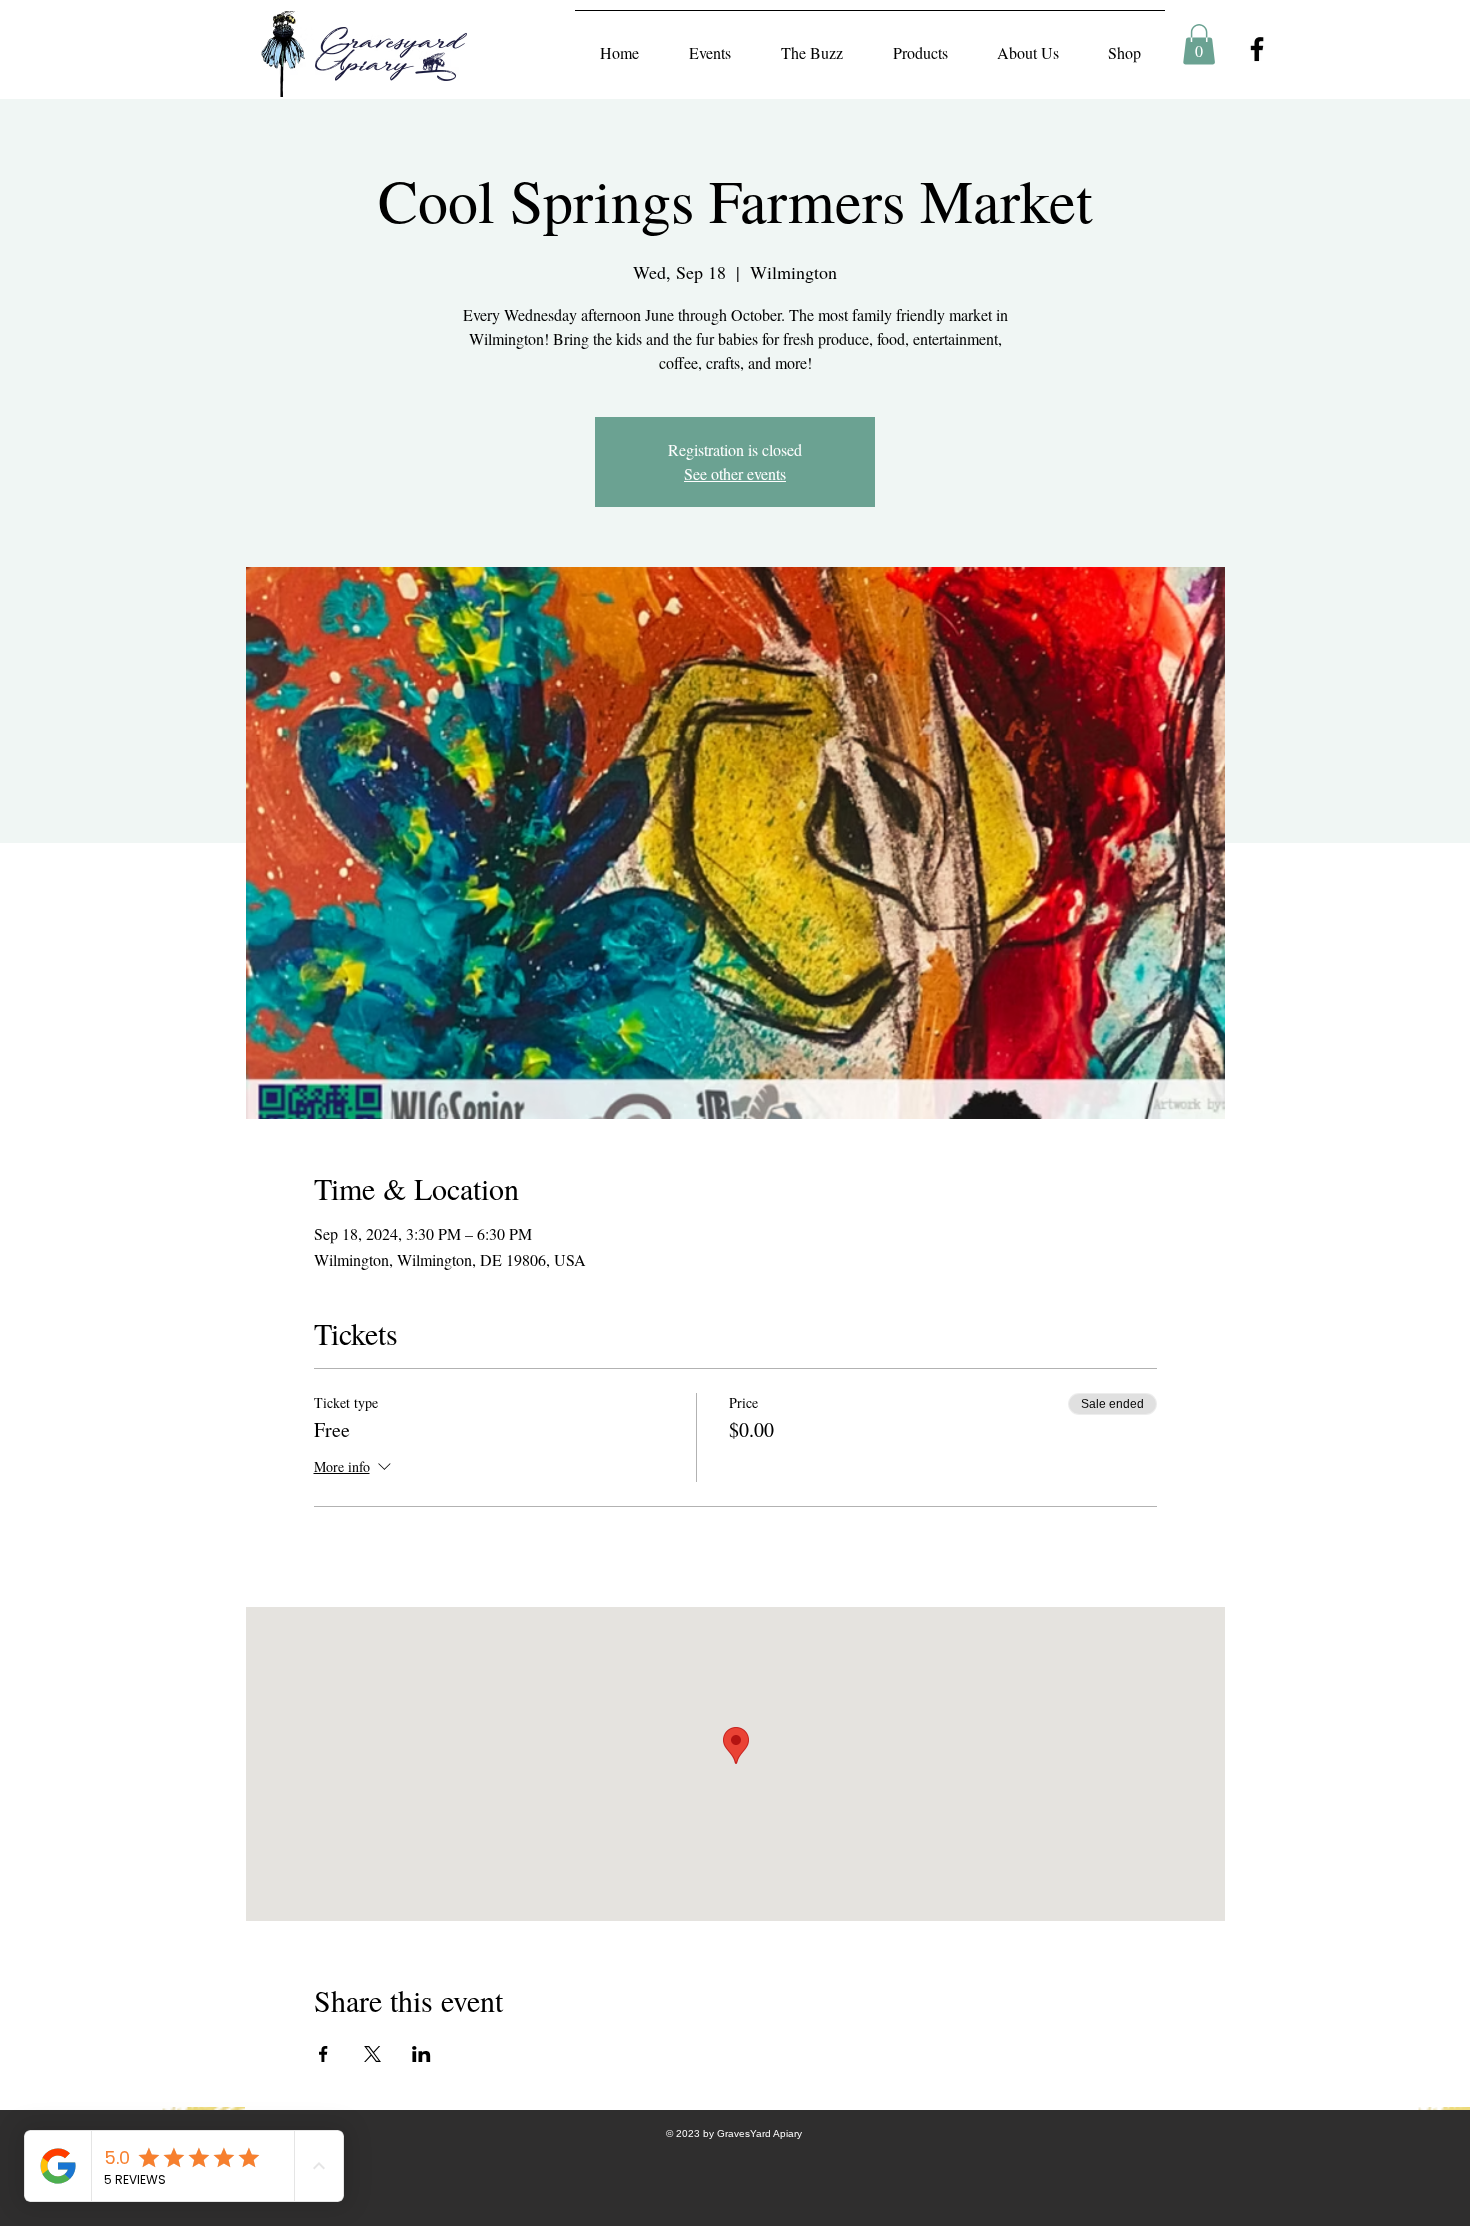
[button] (1199, 44)
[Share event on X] (372, 2054)
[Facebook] (1257, 49)
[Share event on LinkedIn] (421, 2054)
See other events (735, 473)
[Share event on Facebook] (323, 2054)
